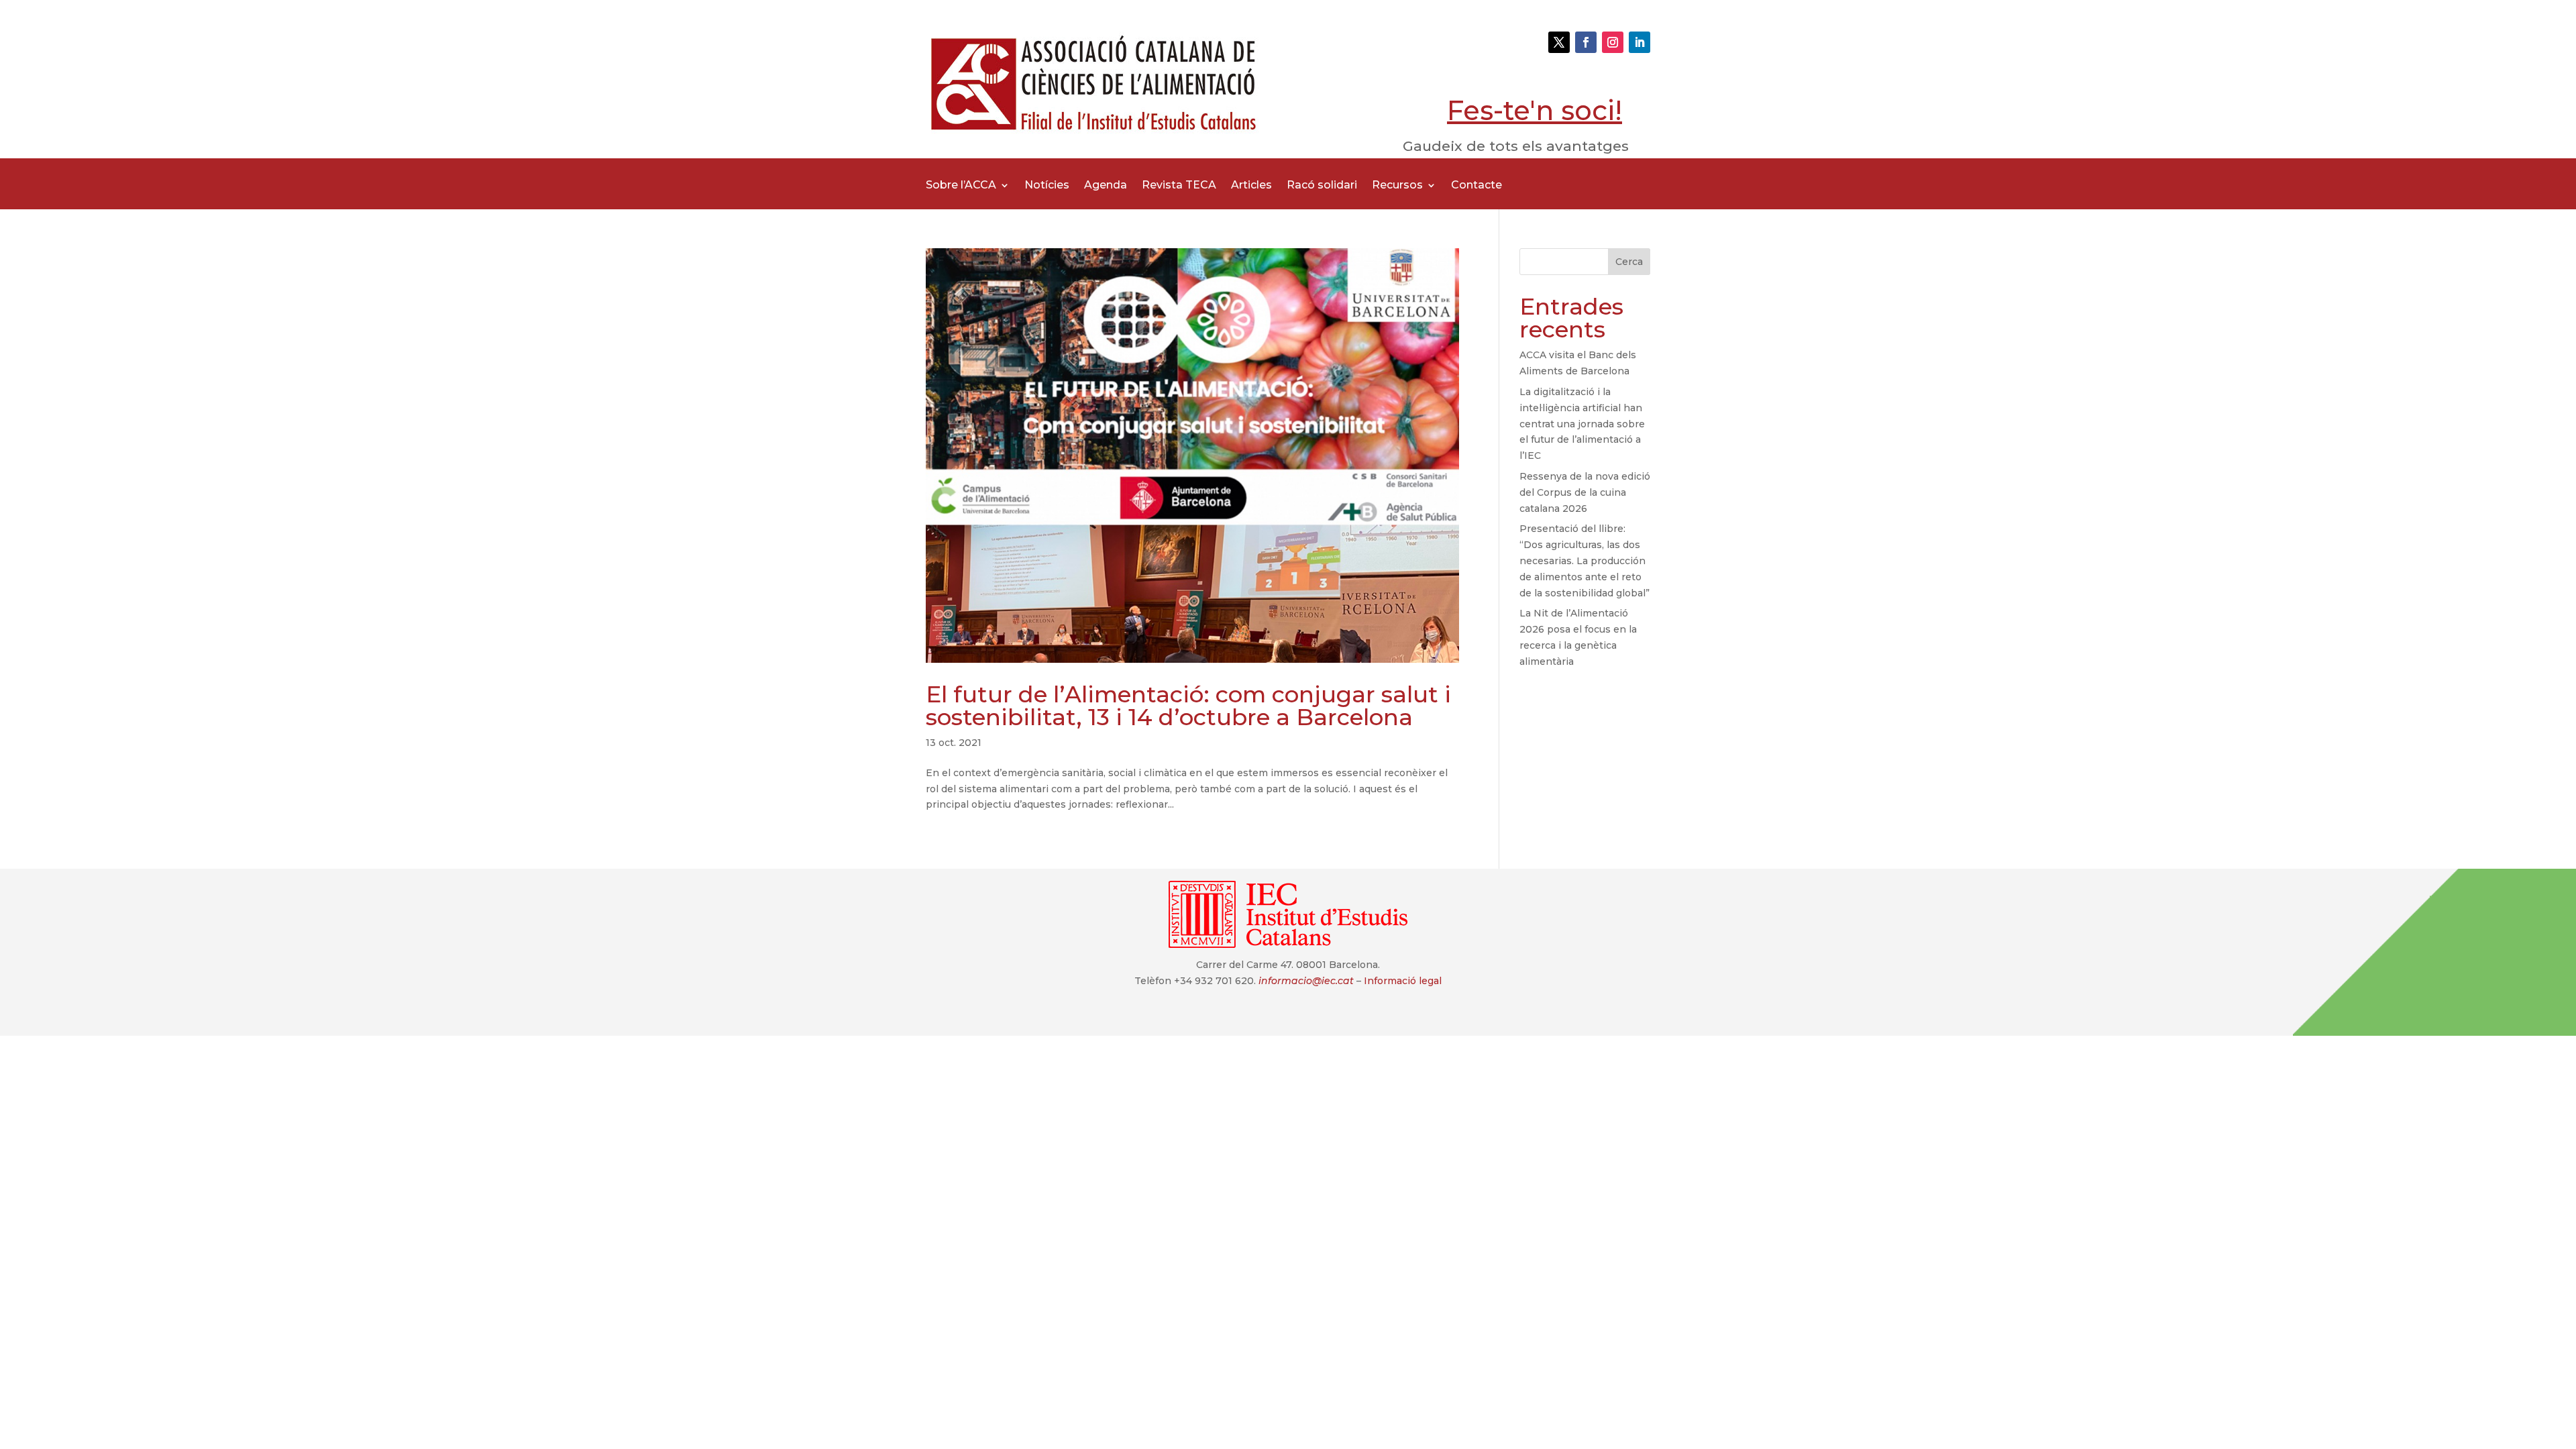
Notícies (1047, 186)
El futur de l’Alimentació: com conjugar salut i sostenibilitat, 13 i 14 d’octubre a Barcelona (1188, 706)
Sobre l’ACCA (961, 186)
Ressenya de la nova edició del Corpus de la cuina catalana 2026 (1585, 492)
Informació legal (1403, 981)
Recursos (1397, 186)
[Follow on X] (1559, 42)
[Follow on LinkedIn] (1640, 42)
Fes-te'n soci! (1535, 110)
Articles (1251, 186)
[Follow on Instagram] (1613, 42)
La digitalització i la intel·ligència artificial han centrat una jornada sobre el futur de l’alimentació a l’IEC (1582, 424)
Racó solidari (1322, 186)
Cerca (1629, 262)
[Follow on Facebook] (1586, 42)
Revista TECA (1179, 186)
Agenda (1106, 186)
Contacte (1477, 186)
